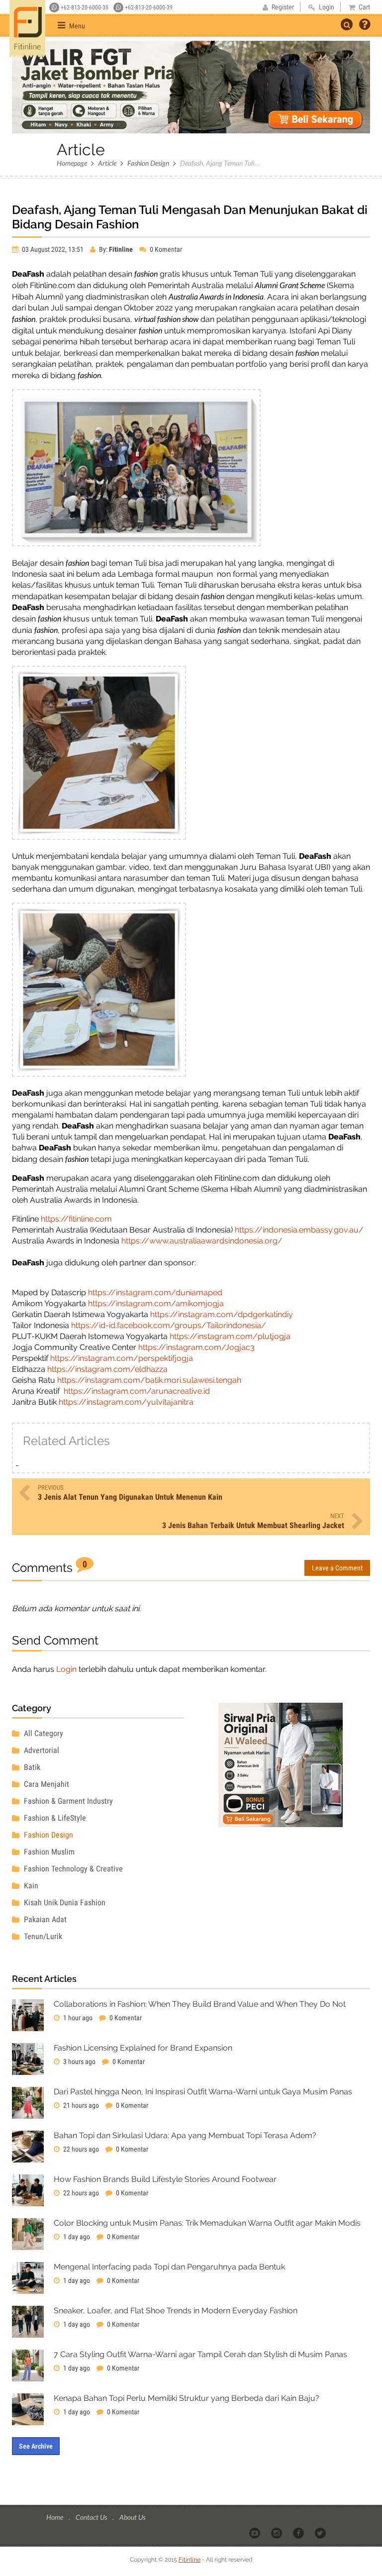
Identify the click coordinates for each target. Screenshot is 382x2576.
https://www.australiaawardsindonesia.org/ (202, 1241)
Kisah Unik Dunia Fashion (64, 1903)
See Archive (36, 2446)
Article (107, 163)
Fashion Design (148, 163)
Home (55, 2517)
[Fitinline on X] (321, 2533)
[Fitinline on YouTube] (255, 2533)
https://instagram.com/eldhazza (107, 1369)
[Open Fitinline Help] (365, 25)
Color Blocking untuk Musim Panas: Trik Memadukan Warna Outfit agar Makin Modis (207, 2223)
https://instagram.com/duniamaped (155, 1292)
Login (66, 1669)
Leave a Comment (337, 1568)
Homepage (72, 163)
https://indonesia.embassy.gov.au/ (299, 1230)
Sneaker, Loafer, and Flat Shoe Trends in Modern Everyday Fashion (176, 2311)
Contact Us (92, 2517)
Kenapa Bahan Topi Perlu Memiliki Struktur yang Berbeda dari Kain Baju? (187, 2398)
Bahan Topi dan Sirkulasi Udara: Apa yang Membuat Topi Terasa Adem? (185, 2135)
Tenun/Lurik (42, 1936)
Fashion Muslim (48, 1852)
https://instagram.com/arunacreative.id (137, 1391)
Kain (30, 1886)
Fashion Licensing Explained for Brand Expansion (143, 2048)
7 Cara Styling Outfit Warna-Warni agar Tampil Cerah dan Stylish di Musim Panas (200, 2354)
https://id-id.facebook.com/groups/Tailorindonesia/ (169, 1325)
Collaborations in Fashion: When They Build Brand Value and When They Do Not (200, 2004)
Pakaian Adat (44, 1919)
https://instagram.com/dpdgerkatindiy (222, 1314)
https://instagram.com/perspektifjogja (122, 1358)
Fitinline (190, 2560)
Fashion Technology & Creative (72, 1869)
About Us (132, 2517)
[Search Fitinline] (347, 24)
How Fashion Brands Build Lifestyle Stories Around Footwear (165, 2179)
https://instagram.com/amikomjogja (156, 1303)
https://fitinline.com (76, 1219)
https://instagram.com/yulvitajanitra (126, 1402)
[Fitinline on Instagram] (277, 2533)
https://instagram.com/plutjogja (230, 1336)
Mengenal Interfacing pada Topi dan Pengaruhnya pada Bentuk (169, 2267)
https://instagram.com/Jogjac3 (196, 1347)
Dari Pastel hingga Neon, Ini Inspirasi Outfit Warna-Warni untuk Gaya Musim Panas (203, 2092)
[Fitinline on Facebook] (299, 2533)
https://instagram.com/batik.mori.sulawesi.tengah (149, 1380)
